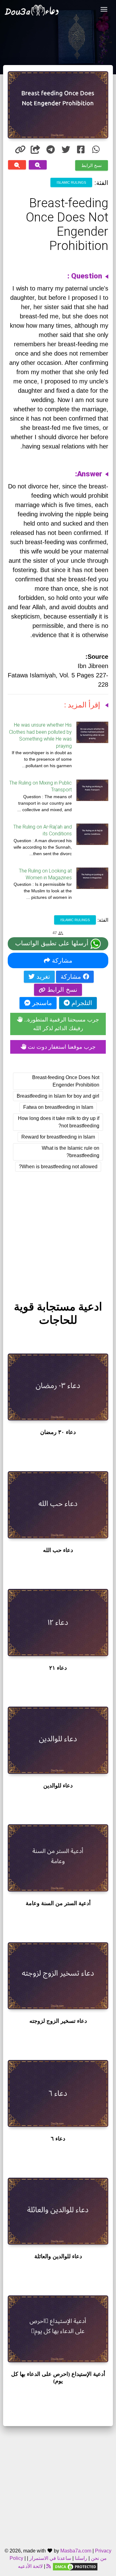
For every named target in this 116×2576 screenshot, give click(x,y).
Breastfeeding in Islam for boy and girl (58, 1096)
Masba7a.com (76, 2551)
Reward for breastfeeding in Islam (58, 1137)
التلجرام (81, 1003)
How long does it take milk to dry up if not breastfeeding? (59, 1122)
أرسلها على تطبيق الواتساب (53, 943)
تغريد (42, 977)
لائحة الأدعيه (30, 2566)
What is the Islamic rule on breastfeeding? (71, 1152)
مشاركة (61, 960)
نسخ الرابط (92, 165)
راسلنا (81, 2558)
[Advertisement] (58, 1230)
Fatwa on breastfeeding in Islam (58, 1107)
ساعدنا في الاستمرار (50, 2558)
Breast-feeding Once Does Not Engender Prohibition (66, 1081)
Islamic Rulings (71, 182)
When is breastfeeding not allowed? (58, 1167)
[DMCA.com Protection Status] (75, 2566)
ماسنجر (41, 1003)
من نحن (98, 2558)
